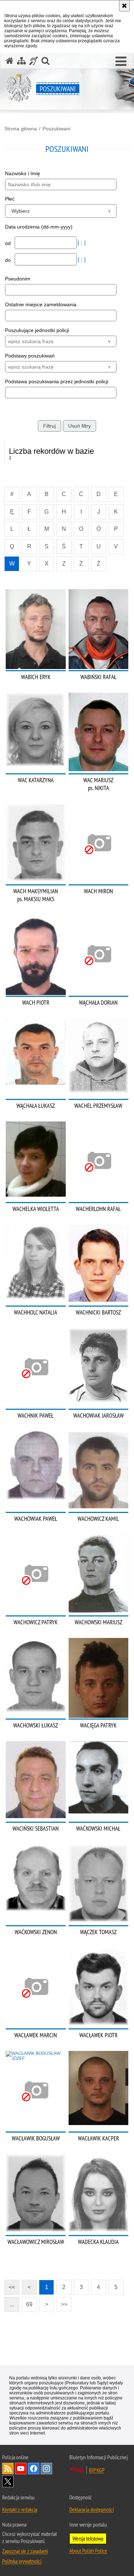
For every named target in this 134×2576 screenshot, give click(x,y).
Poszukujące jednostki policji (37, 330)
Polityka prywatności (22, 2561)
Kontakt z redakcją (20, 2509)
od (9, 243)
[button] (121, 62)
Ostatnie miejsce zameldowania (41, 304)
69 (29, 2304)
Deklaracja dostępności (91, 2509)
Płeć (10, 199)
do (9, 260)
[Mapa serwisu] (21, 61)
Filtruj (49, 426)
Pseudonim (18, 279)
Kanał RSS (8, 2469)
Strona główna (21, 129)
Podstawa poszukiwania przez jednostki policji (57, 381)
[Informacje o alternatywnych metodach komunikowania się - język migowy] (34, 61)
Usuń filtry (80, 426)
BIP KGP (97, 2470)
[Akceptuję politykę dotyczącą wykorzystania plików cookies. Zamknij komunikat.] (124, 6)
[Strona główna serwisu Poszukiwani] (10, 61)
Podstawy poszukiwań (30, 356)
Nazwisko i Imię (23, 173)
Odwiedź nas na (21, 2469)
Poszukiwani (56, 129)
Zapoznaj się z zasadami (25, 2551)
